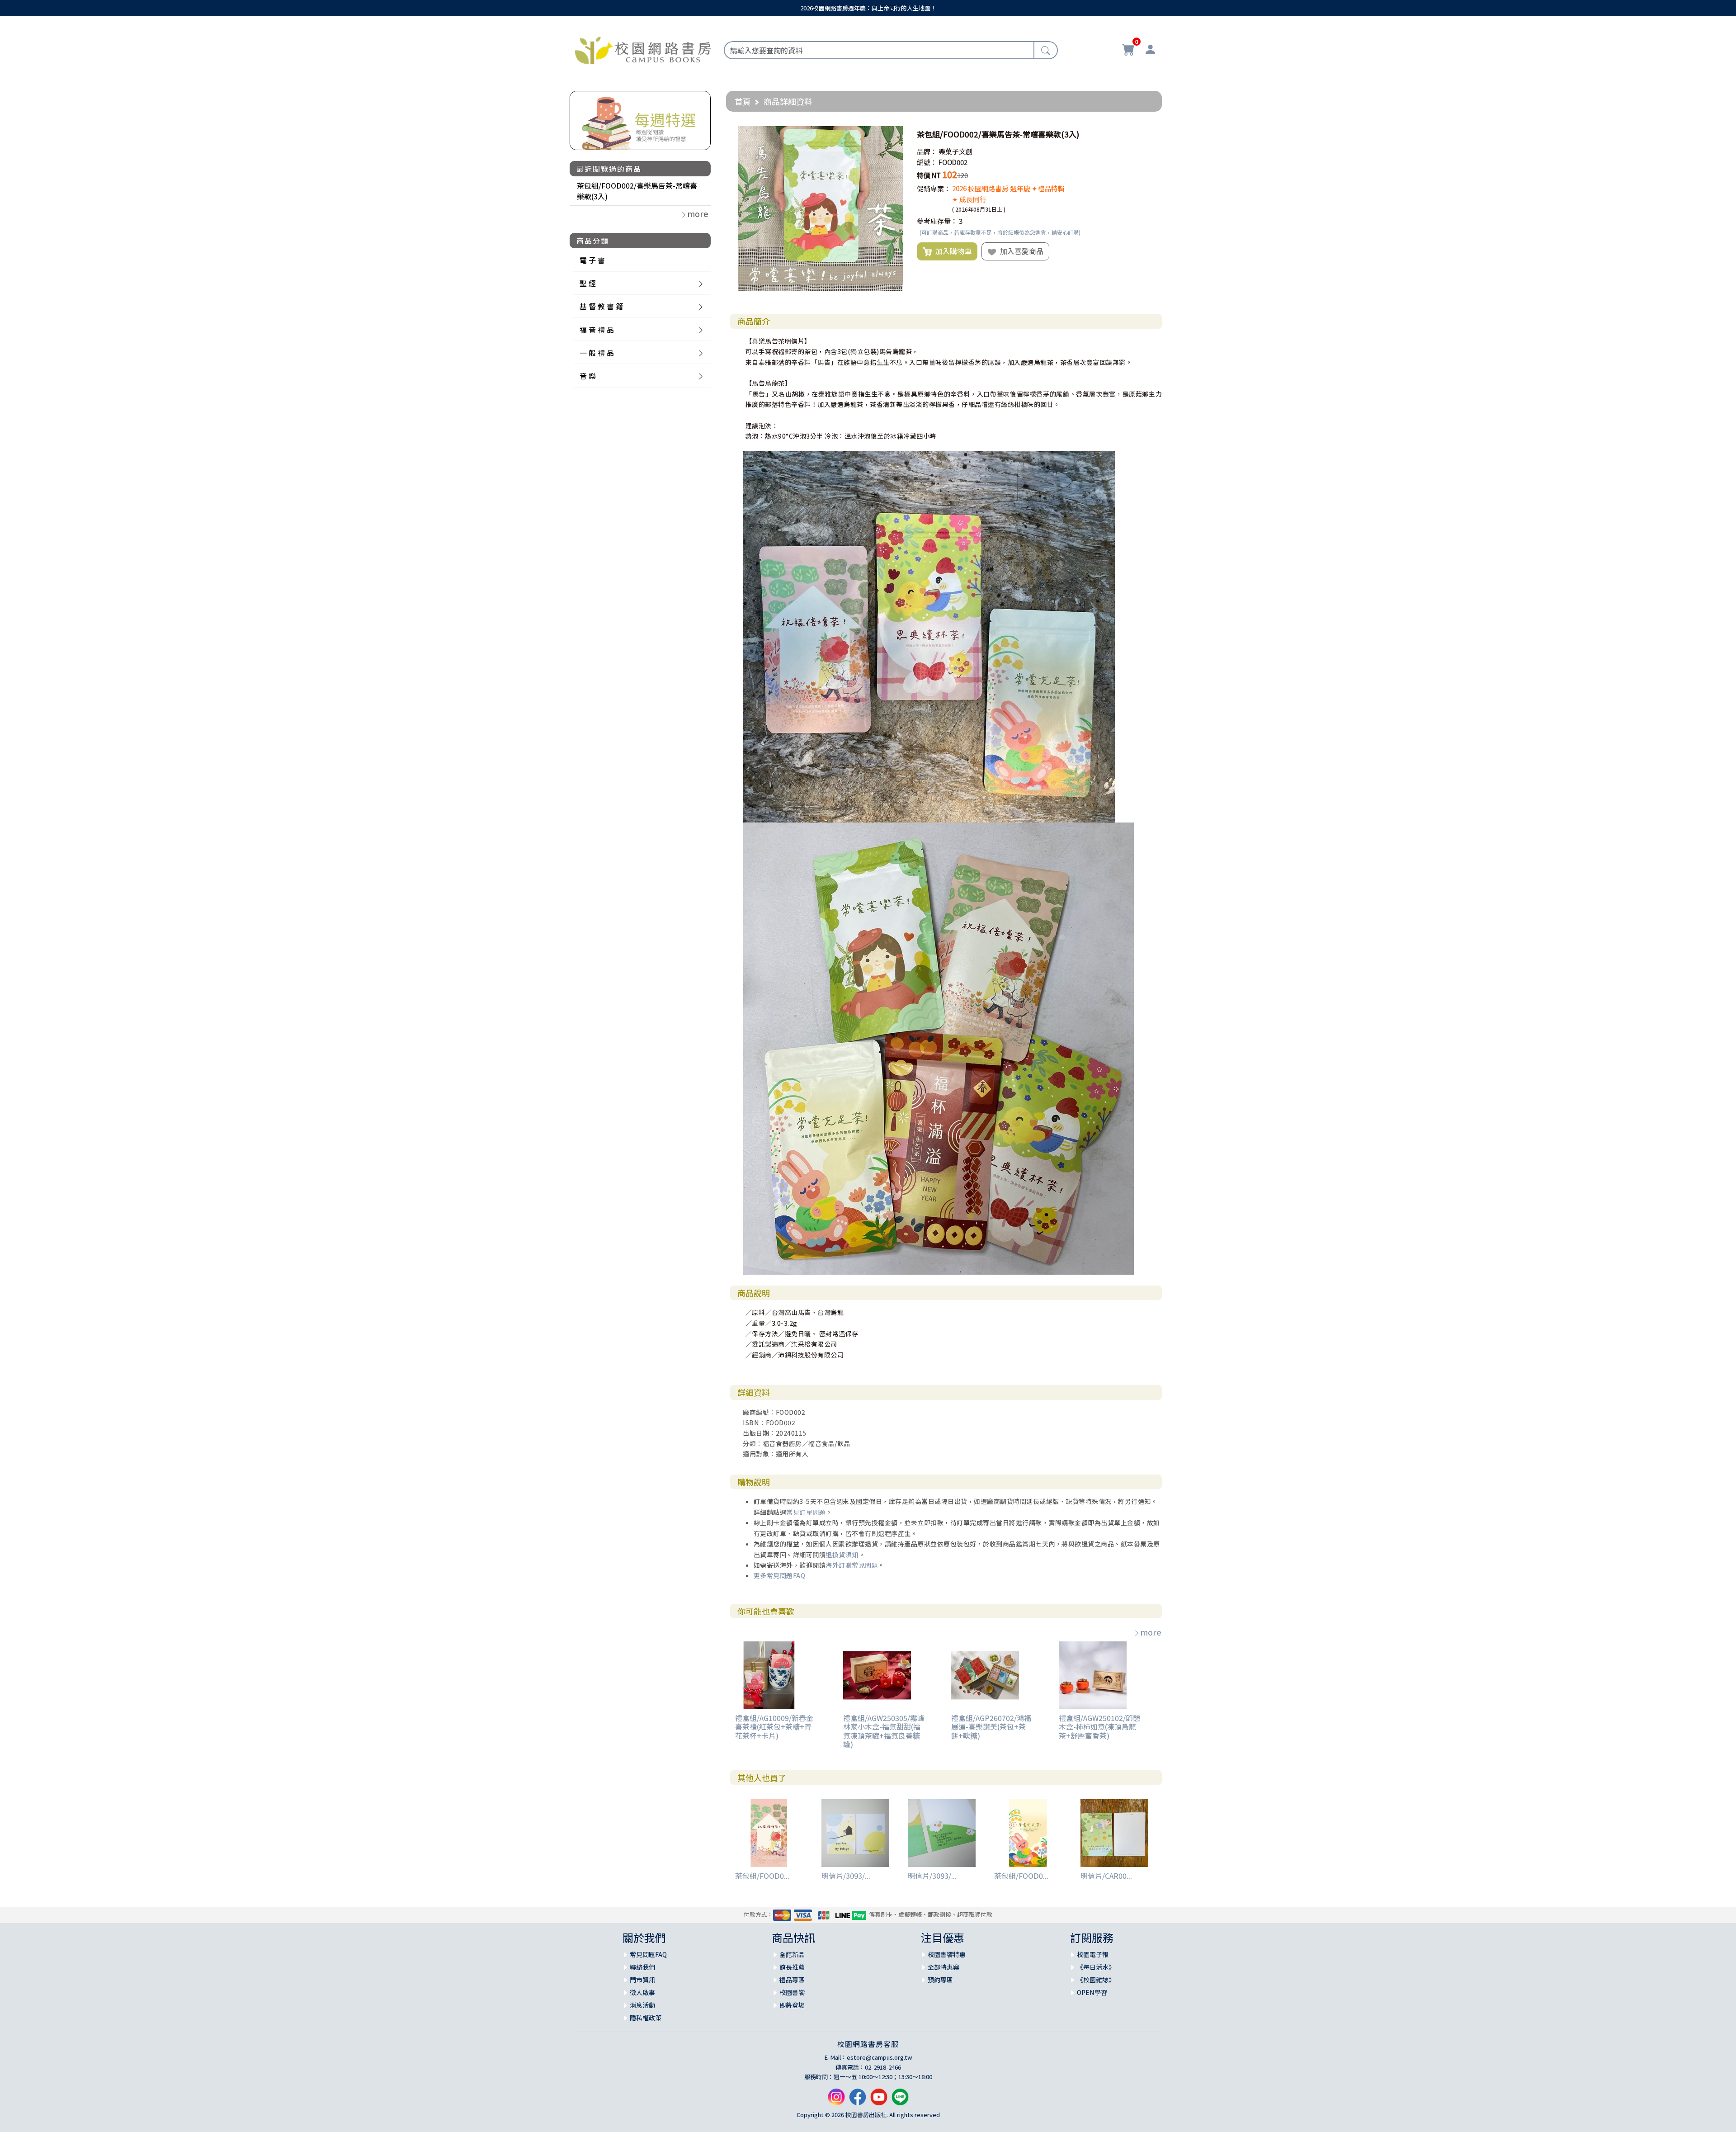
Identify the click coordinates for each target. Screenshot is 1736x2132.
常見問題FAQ (648, 1954)
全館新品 (792, 1954)
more (1151, 1632)
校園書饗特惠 (947, 1954)
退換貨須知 (842, 1555)
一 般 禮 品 (597, 353)
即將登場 (792, 2005)
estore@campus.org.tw (880, 2057)
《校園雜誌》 (1096, 1980)
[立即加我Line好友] (900, 2100)
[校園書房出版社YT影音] (879, 2100)
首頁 (743, 101)
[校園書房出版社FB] (858, 2100)
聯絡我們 (642, 1967)
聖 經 (588, 283)
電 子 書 (592, 260)
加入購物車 (952, 251)
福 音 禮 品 (597, 330)
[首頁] (643, 49)
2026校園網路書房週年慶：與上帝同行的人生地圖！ (868, 8)
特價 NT (929, 175)
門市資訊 (642, 1980)
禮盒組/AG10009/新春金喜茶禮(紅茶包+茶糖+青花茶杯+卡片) (774, 1726)
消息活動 (642, 2005)
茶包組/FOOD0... (762, 1876)
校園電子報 (1093, 1954)
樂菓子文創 (955, 151)
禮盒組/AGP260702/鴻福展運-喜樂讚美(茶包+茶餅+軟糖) (991, 1726)
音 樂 (588, 376)
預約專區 (940, 1980)
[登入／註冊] (1150, 51)
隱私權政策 (646, 2018)
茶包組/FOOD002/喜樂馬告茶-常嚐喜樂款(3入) (637, 191)
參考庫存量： (937, 221)
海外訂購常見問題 (852, 1565)
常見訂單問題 (806, 1512)
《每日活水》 (1096, 1967)
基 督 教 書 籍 (601, 306)
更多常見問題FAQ (780, 1575)
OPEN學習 (1092, 1992)
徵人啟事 (642, 1992)
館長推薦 (792, 1967)
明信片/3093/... (846, 1876)
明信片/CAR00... (1106, 1876)
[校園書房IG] (836, 2100)
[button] (895, 134)
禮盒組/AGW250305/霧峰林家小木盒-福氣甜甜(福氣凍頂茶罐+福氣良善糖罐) (884, 1731)
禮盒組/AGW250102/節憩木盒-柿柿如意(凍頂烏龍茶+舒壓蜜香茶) (1099, 1726)
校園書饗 (792, 1992)
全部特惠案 (943, 1967)
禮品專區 (792, 1980)
